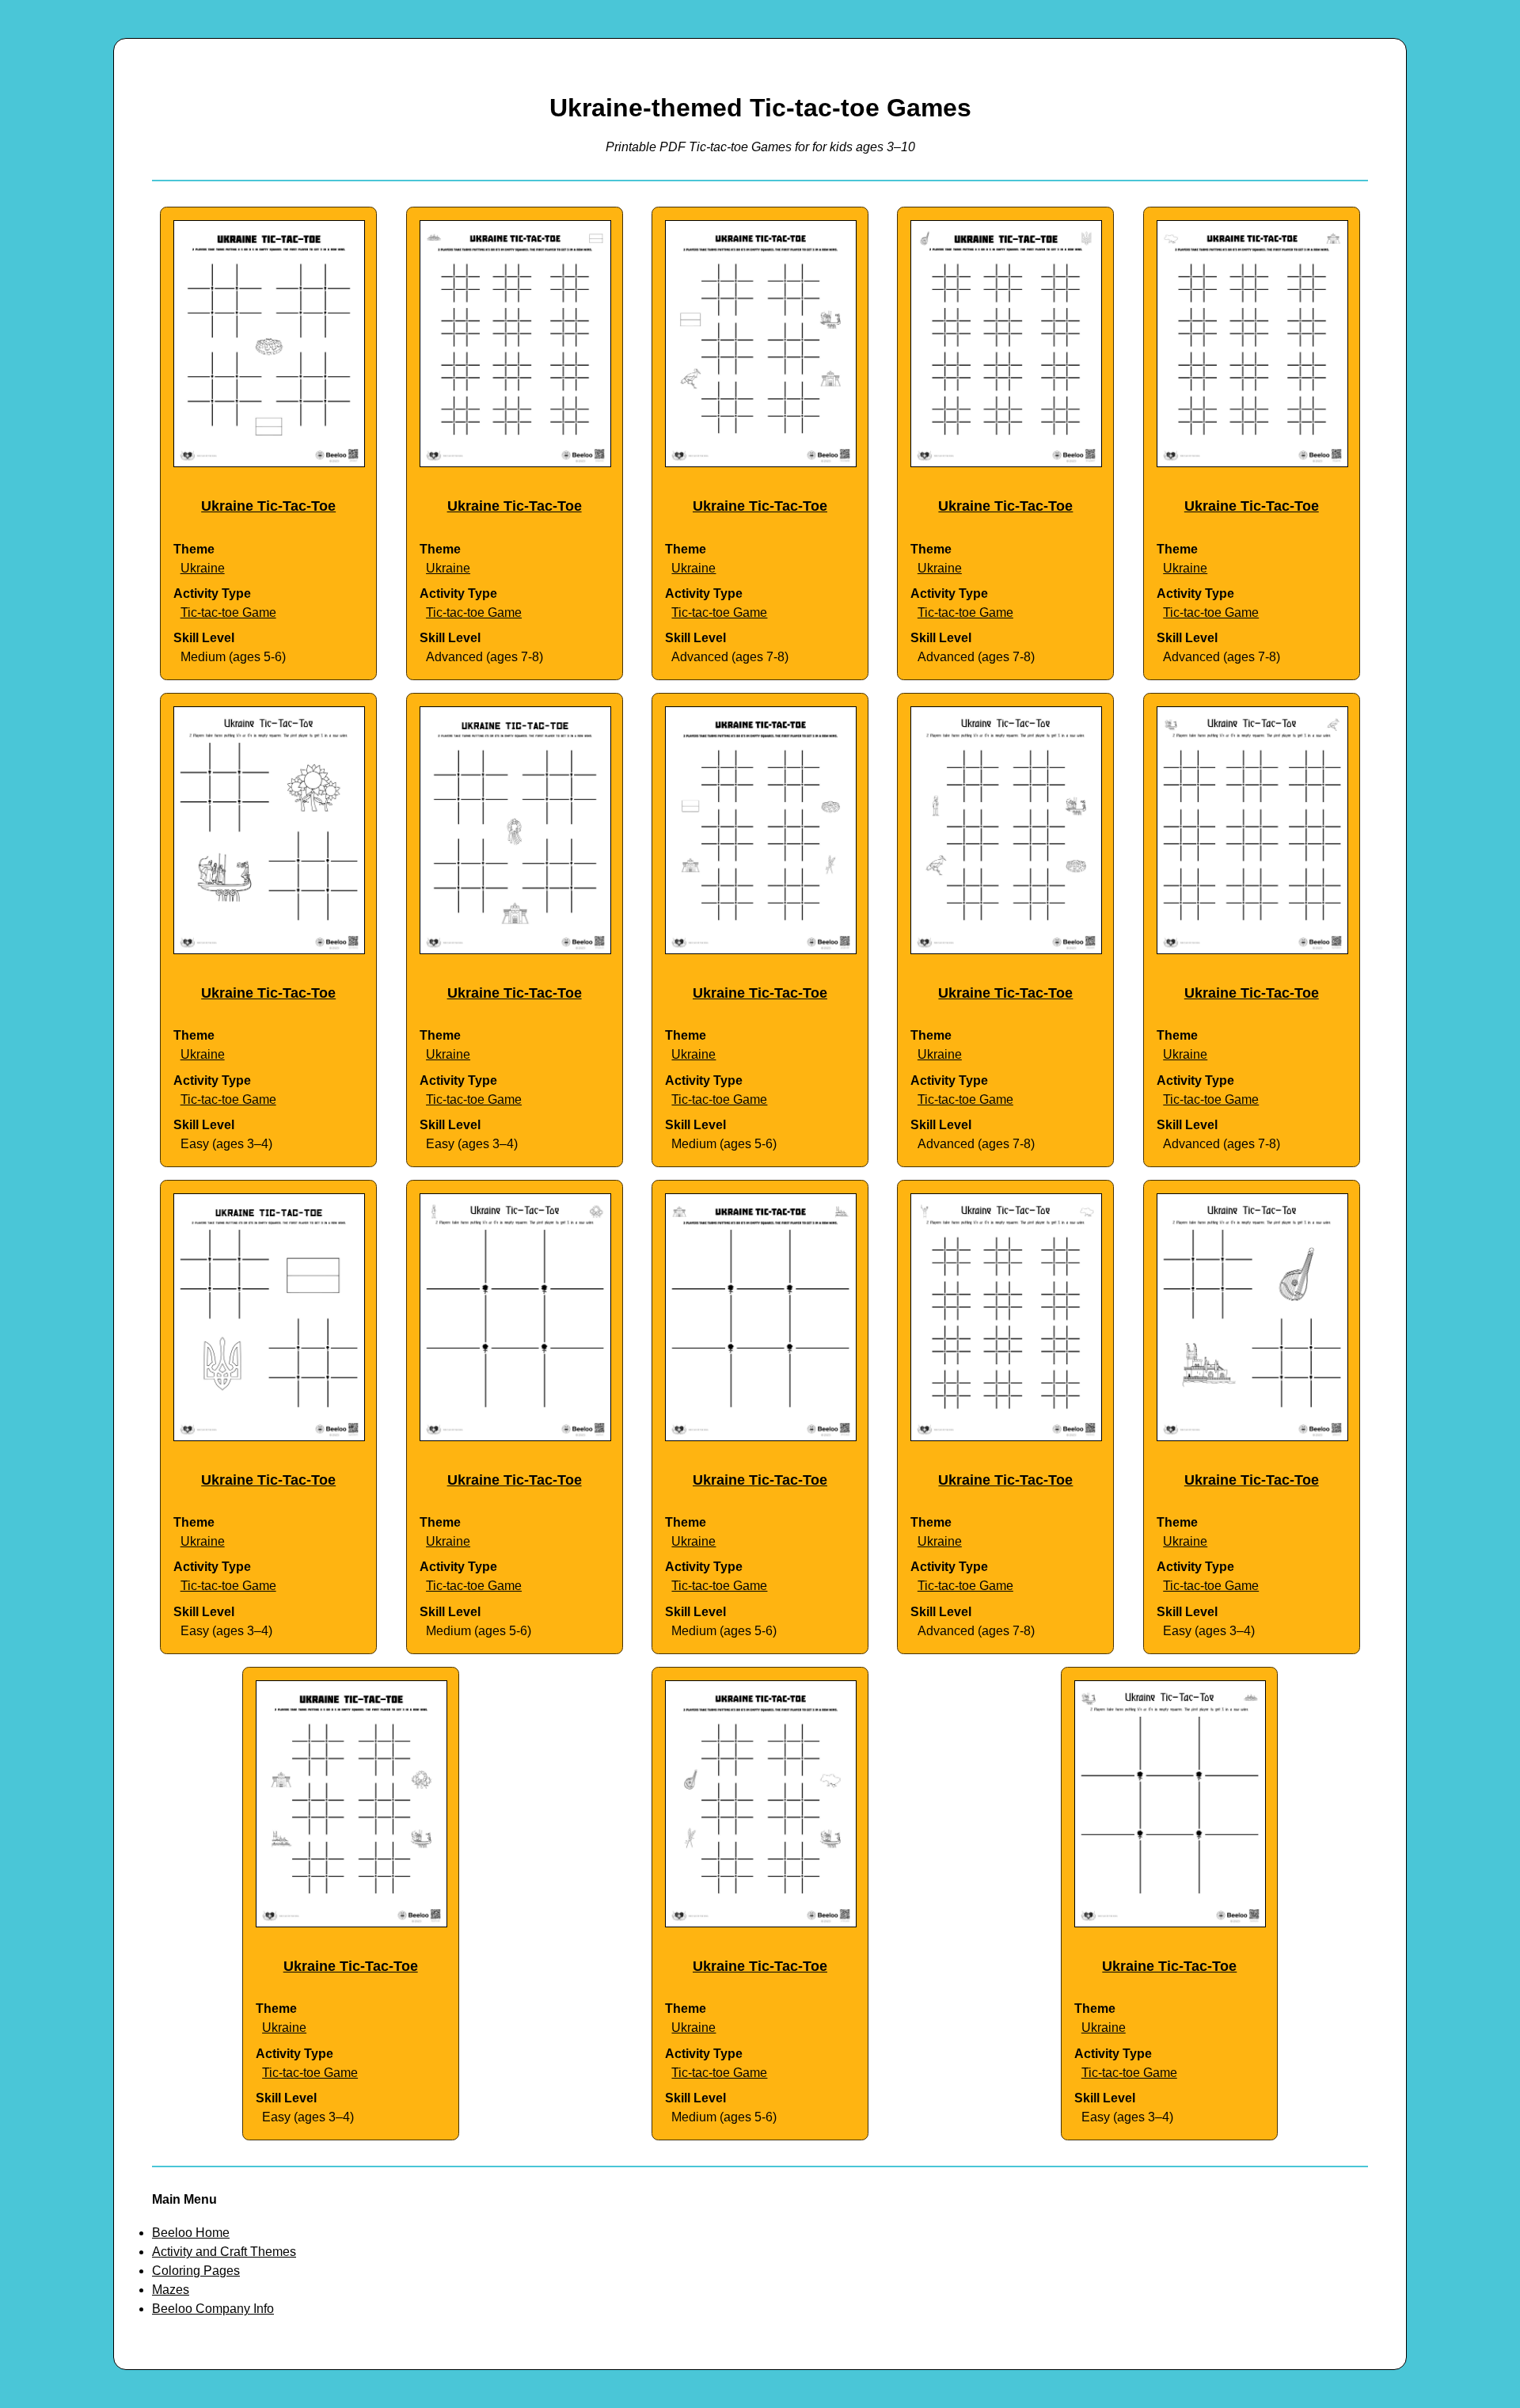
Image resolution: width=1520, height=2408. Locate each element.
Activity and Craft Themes (224, 2252)
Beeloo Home (191, 2233)
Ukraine (203, 568)
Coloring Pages (196, 2271)
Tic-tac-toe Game (228, 612)
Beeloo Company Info (213, 2309)
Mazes (171, 2290)
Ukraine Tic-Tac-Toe (268, 506)
